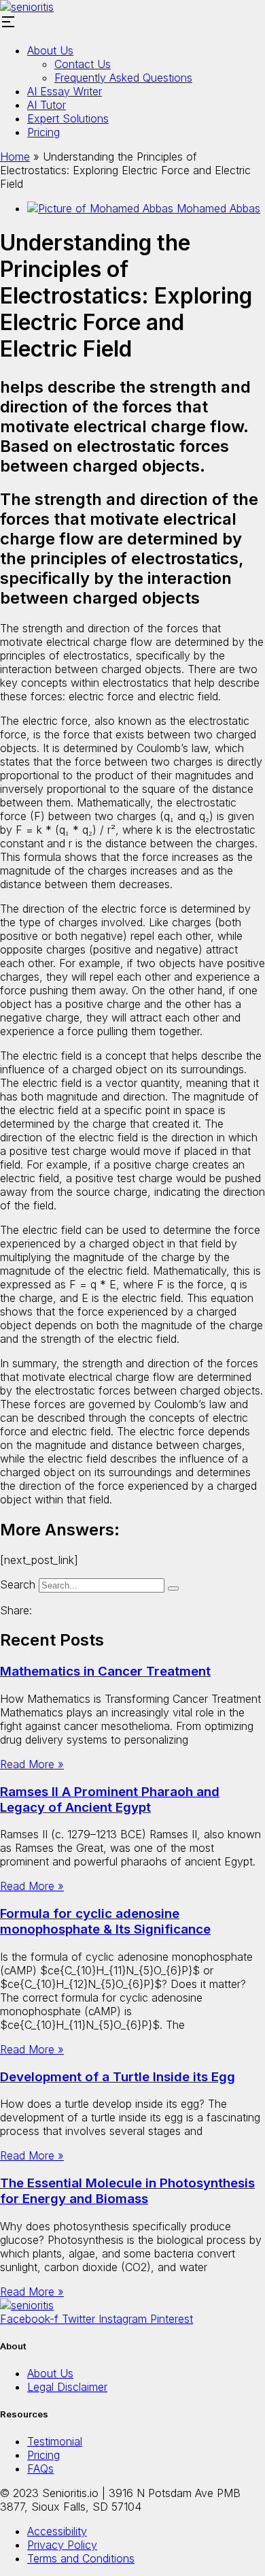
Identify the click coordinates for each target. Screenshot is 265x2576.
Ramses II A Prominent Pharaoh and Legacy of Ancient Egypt (110, 1799)
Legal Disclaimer (67, 2387)
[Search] (173, 1588)
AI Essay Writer (65, 91)
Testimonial (55, 2441)
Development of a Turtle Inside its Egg (118, 2077)
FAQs (40, 2468)
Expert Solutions (68, 118)
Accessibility (57, 2531)
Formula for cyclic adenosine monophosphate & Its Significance (105, 1921)
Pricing (43, 132)
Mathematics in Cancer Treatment (105, 1671)
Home (15, 157)
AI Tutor (47, 105)
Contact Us (83, 64)
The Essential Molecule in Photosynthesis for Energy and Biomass (127, 2191)
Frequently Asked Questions (123, 78)
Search (18, 1584)
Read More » (32, 1764)
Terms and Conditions (81, 2558)
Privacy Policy (62, 2545)
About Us (50, 50)
